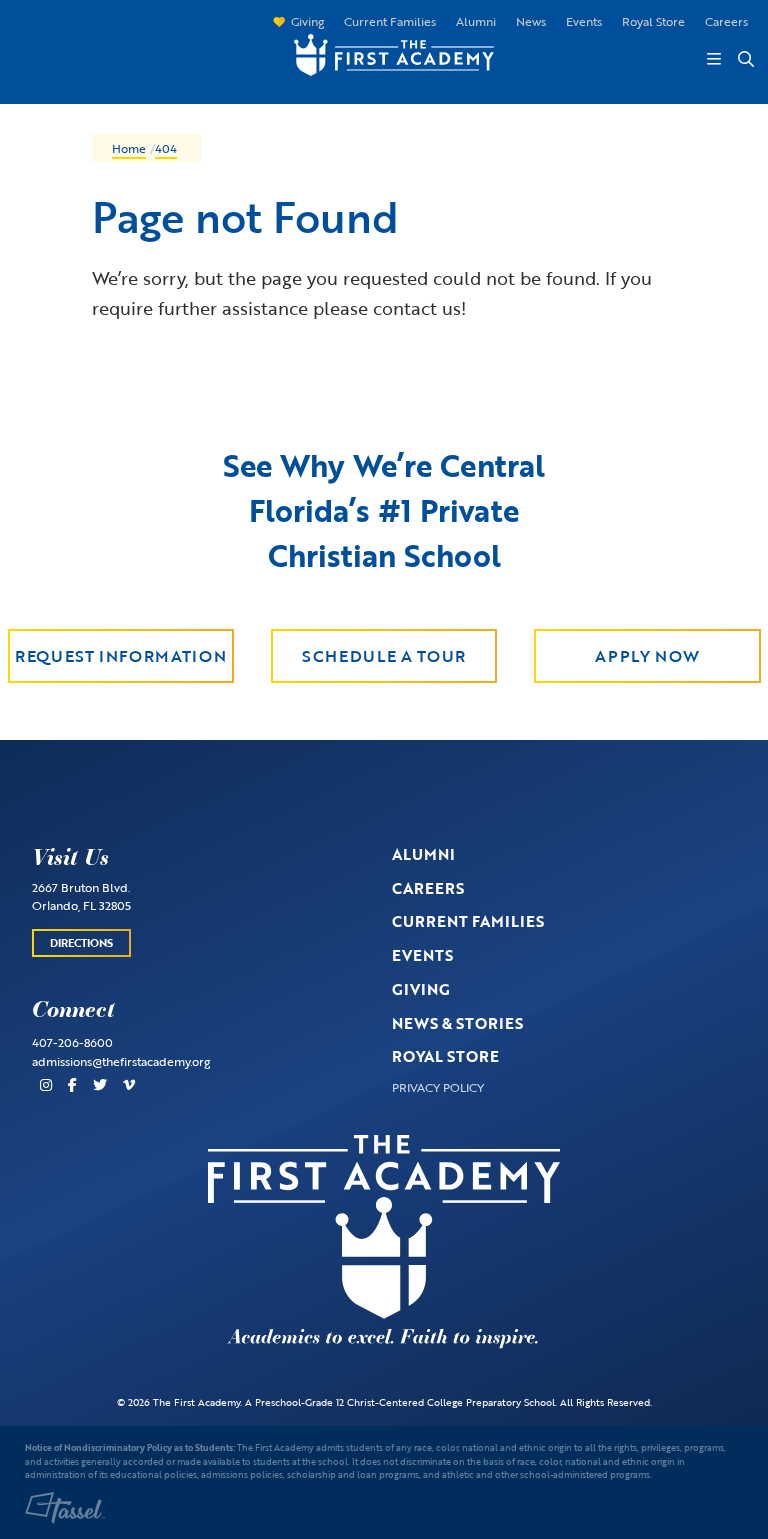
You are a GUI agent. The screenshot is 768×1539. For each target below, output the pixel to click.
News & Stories (457, 1023)
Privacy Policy (438, 1087)
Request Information (120, 656)
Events (584, 21)
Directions (81, 943)
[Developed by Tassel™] (65, 1508)
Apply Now (647, 656)
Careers (726, 21)
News (531, 21)
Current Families (390, 21)
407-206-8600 (72, 1042)
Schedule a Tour (384, 656)
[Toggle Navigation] (714, 59)
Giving (307, 21)
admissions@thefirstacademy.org (121, 1061)
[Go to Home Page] (384, 52)
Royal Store (653, 21)
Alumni (476, 21)
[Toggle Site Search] (745, 59)
